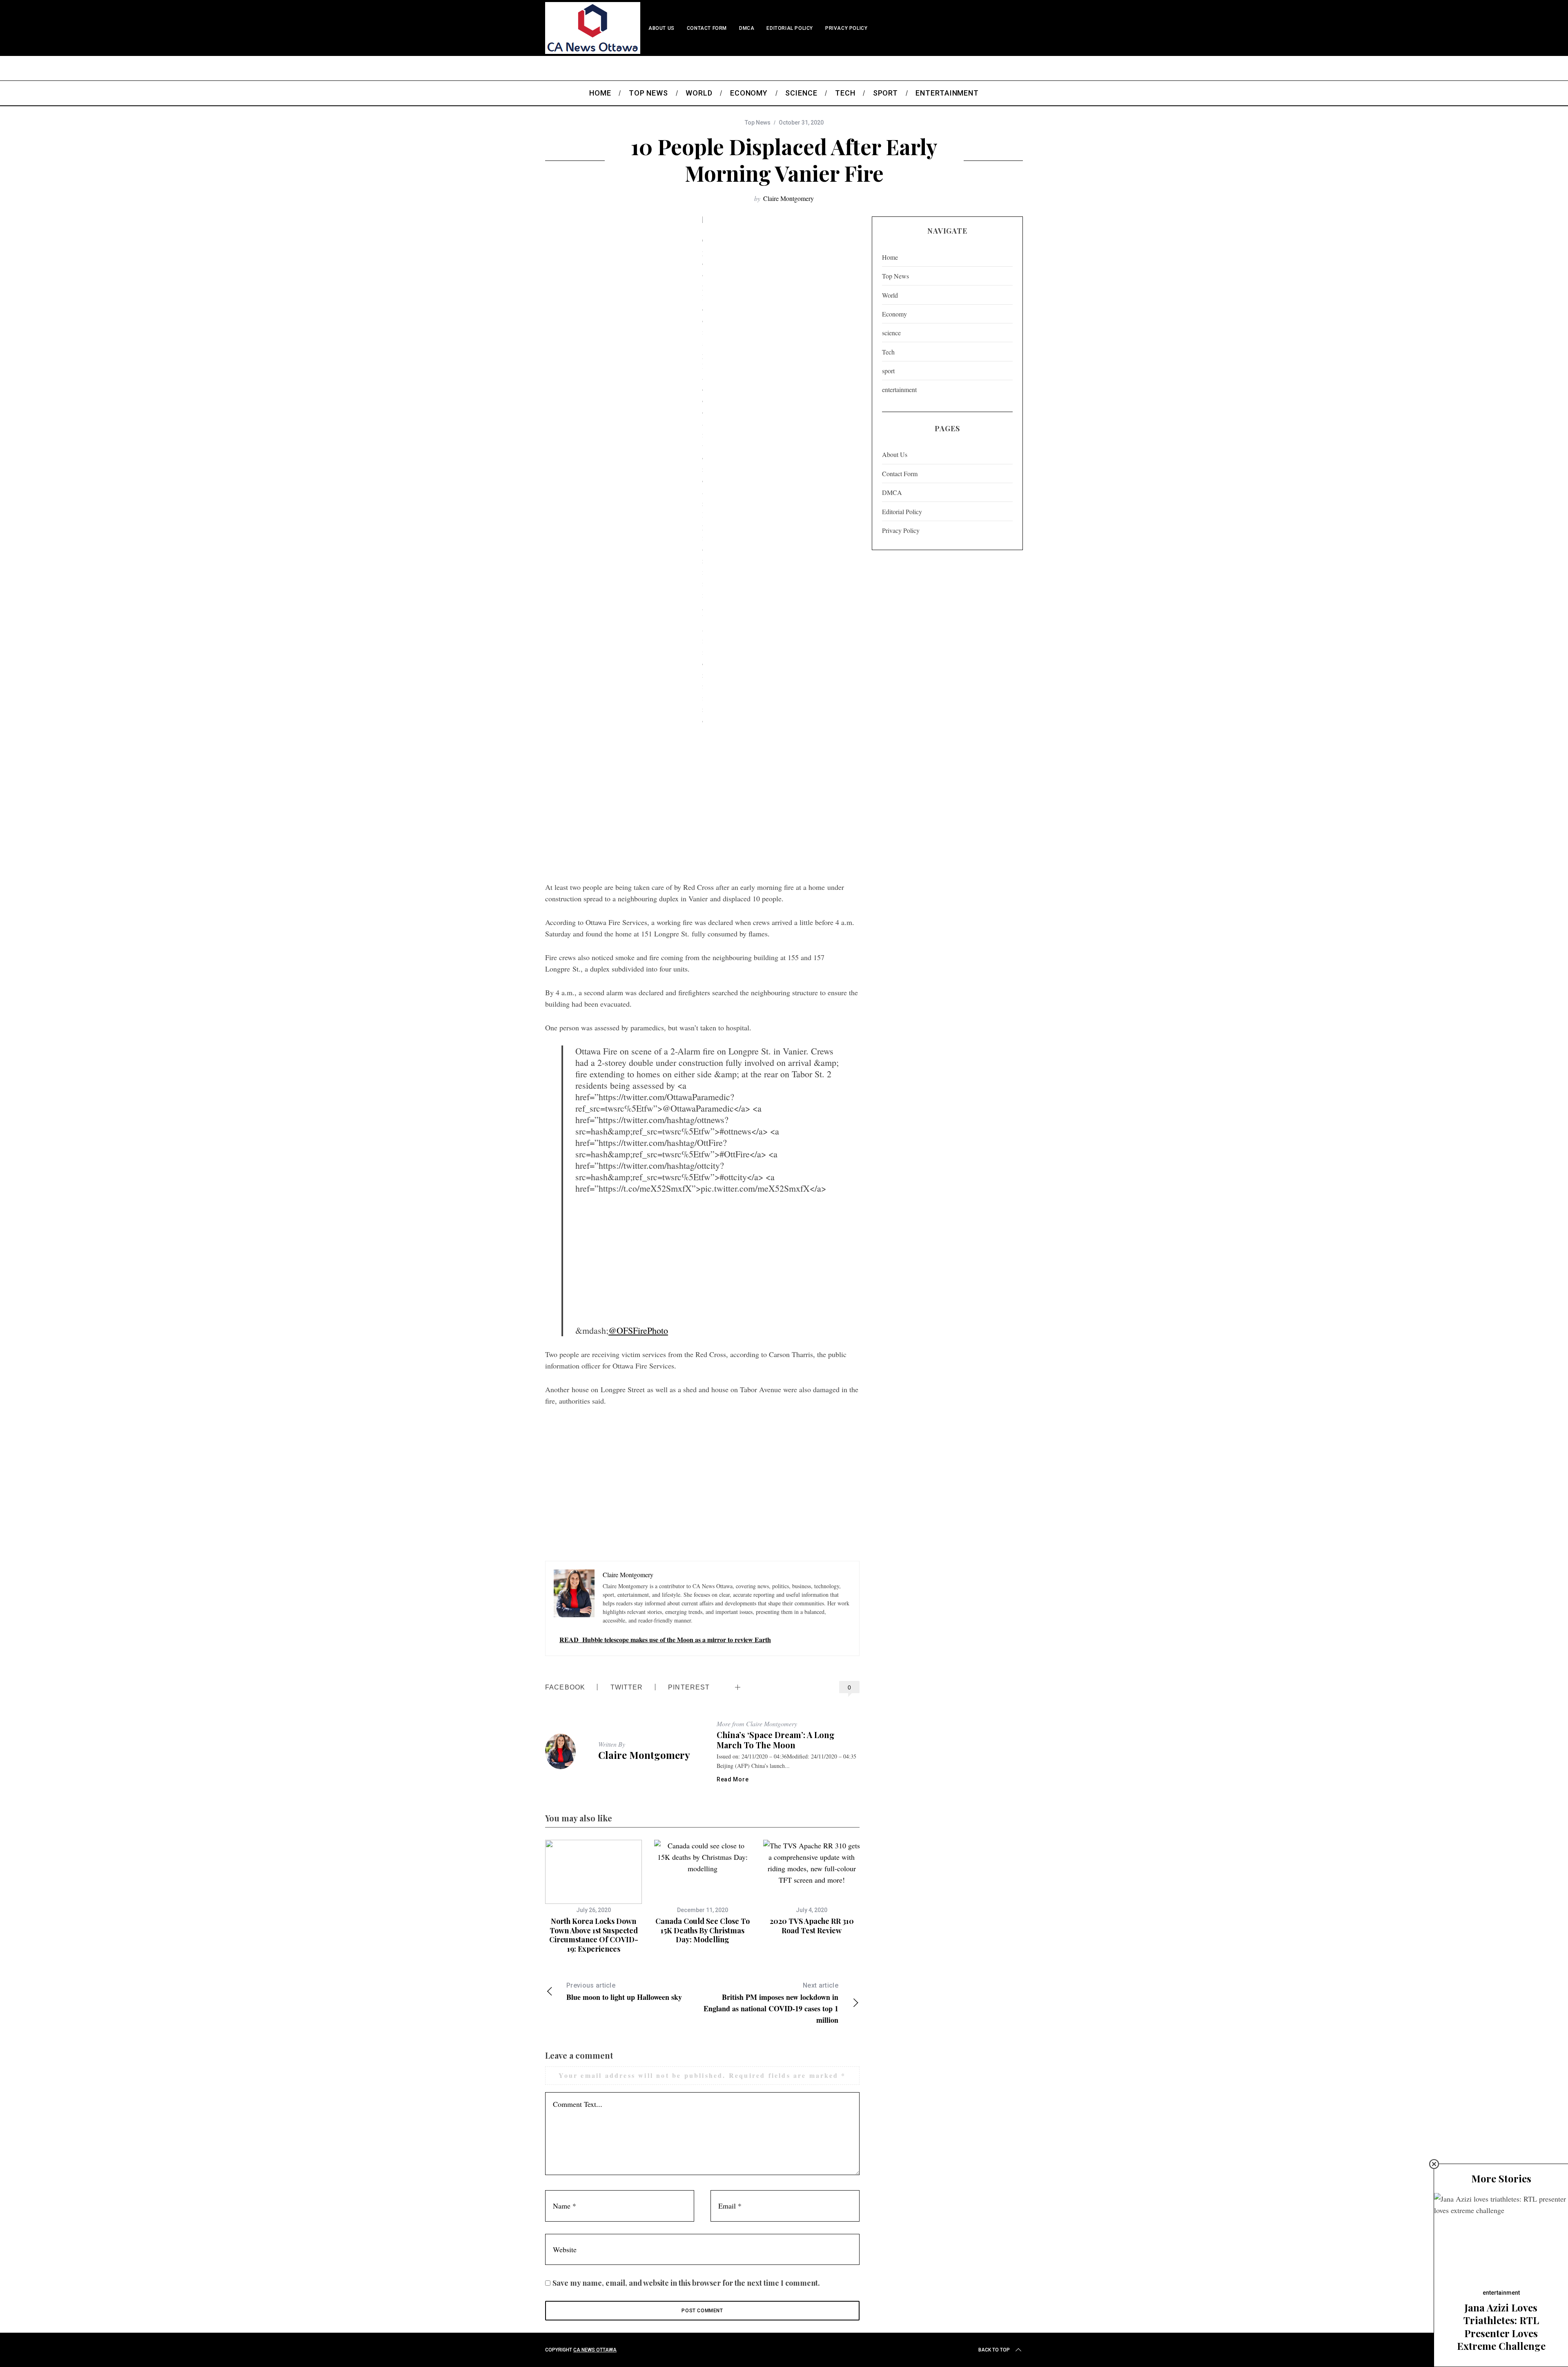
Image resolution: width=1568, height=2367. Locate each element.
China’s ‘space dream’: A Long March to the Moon (776, 1740)
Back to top (994, 2350)
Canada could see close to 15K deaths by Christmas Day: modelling (703, 1930)
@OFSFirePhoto (638, 1330)
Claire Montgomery (788, 198)
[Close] (1434, 2164)
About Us (661, 28)
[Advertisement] (702, 812)
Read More (733, 1779)
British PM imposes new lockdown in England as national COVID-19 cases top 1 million (771, 2003)
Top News (758, 123)
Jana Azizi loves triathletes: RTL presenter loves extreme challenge (1501, 2327)
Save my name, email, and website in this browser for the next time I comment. (686, 2283)
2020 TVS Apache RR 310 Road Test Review (812, 1926)
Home (890, 257)
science (891, 333)
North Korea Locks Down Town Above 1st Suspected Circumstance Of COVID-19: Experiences (594, 1935)
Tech (888, 352)
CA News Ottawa (595, 2350)
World (890, 295)
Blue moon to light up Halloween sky (624, 1992)
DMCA (747, 28)
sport (888, 371)
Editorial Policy (790, 28)
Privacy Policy (846, 28)
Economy (894, 314)
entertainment (899, 389)
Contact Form (707, 28)
